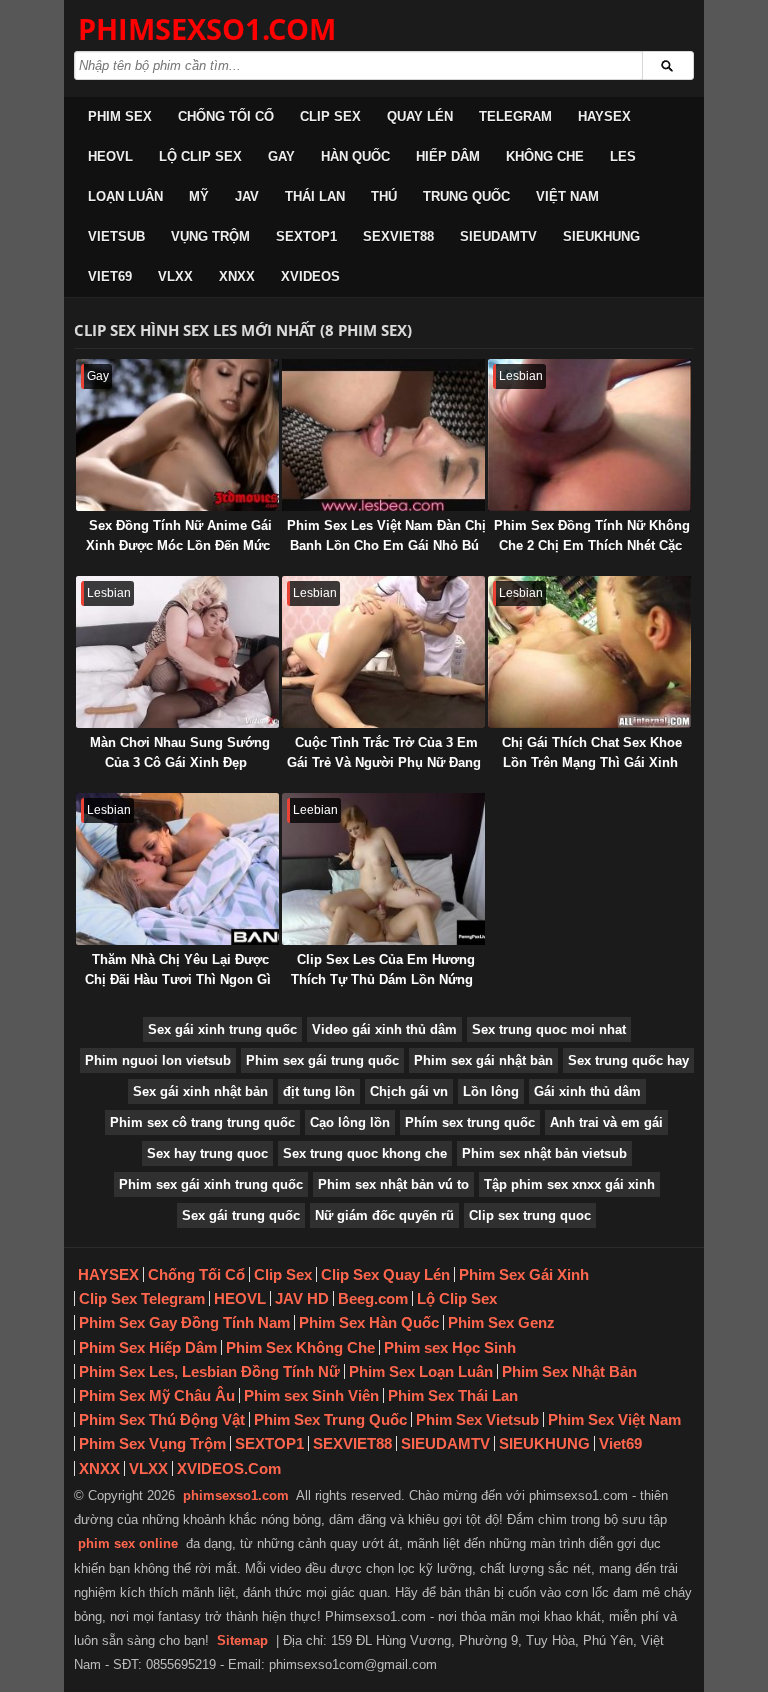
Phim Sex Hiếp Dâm (148, 1347)
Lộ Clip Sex (200, 156)
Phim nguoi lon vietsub (158, 1060)
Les (623, 156)
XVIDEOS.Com (229, 1468)
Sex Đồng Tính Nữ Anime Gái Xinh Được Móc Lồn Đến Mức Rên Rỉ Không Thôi (179, 545)
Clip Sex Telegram (142, 1298)
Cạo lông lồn (350, 1122)
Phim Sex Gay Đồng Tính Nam (184, 1322)
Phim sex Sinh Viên (311, 1395)
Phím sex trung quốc (470, 1122)
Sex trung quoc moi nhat (549, 1029)
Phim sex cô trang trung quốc (202, 1122)
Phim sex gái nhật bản (483, 1060)
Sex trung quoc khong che (365, 1153)
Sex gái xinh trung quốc (222, 1029)
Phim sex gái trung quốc (322, 1060)
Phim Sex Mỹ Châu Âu (157, 1395)
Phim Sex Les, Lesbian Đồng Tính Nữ (209, 1371)
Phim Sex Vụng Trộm (152, 1443)
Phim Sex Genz (501, 1322)
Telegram (515, 116)
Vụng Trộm (210, 236)
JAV (247, 196)
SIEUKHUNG (601, 236)
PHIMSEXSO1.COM (207, 28)
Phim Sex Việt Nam (614, 1419)
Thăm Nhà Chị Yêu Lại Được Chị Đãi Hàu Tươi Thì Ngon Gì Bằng (178, 979)
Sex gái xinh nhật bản (200, 1091)
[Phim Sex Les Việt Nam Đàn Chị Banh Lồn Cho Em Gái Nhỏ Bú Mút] (383, 435)
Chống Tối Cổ (226, 116)
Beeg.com (373, 1298)
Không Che (545, 156)
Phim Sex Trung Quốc (330, 1419)
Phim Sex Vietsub (477, 1419)
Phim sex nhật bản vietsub (544, 1153)
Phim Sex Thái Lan (453, 1395)
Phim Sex (120, 116)
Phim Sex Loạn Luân (421, 1371)
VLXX (175, 276)
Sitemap (242, 1640)
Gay (281, 156)
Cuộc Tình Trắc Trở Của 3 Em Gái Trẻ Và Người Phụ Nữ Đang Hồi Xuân (384, 762)
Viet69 (110, 276)
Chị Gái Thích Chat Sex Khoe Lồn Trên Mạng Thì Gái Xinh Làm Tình (592, 762)
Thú (384, 196)
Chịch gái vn (409, 1091)
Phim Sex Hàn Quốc (369, 1322)
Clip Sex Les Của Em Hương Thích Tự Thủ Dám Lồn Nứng (383, 969)
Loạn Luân (125, 196)
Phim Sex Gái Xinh (524, 1274)
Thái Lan (315, 196)
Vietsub (116, 236)
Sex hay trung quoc (207, 1153)
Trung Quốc (466, 196)
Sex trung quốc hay (628, 1060)
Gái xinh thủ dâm (587, 1091)
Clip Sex (330, 116)
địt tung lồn (319, 1091)
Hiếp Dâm (448, 156)
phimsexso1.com (236, 1495)
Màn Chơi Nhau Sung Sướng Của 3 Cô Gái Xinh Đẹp (180, 752)
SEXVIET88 (398, 236)
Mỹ (199, 196)
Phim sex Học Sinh (450, 1347)
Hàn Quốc (355, 156)
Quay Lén (420, 116)
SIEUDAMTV (498, 236)
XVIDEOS (310, 276)
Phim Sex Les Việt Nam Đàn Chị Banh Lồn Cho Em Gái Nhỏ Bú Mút (386, 545)
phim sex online (128, 1543)
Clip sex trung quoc (530, 1215)
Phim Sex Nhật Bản (569, 1371)
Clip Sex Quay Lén (385, 1274)
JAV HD (302, 1298)
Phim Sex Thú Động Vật (162, 1419)
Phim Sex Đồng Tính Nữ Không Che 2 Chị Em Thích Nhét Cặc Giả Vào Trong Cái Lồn (592, 545)
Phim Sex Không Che (300, 1347)
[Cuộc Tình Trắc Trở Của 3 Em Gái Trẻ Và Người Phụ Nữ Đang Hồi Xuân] (383, 652)
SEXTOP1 (306, 236)
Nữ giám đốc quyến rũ (384, 1215)
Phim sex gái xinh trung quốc (211, 1184)
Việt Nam (567, 196)
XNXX (237, 276)
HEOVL (110, 156)
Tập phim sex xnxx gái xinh (569, 1184)
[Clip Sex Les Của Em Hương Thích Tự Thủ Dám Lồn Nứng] (383, 869)
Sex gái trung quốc (241, 1215)
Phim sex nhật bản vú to (393, 1184)
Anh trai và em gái (606, 1122)
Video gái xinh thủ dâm (384, 1029)
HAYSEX (604, 116)
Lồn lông (491, 1091)
